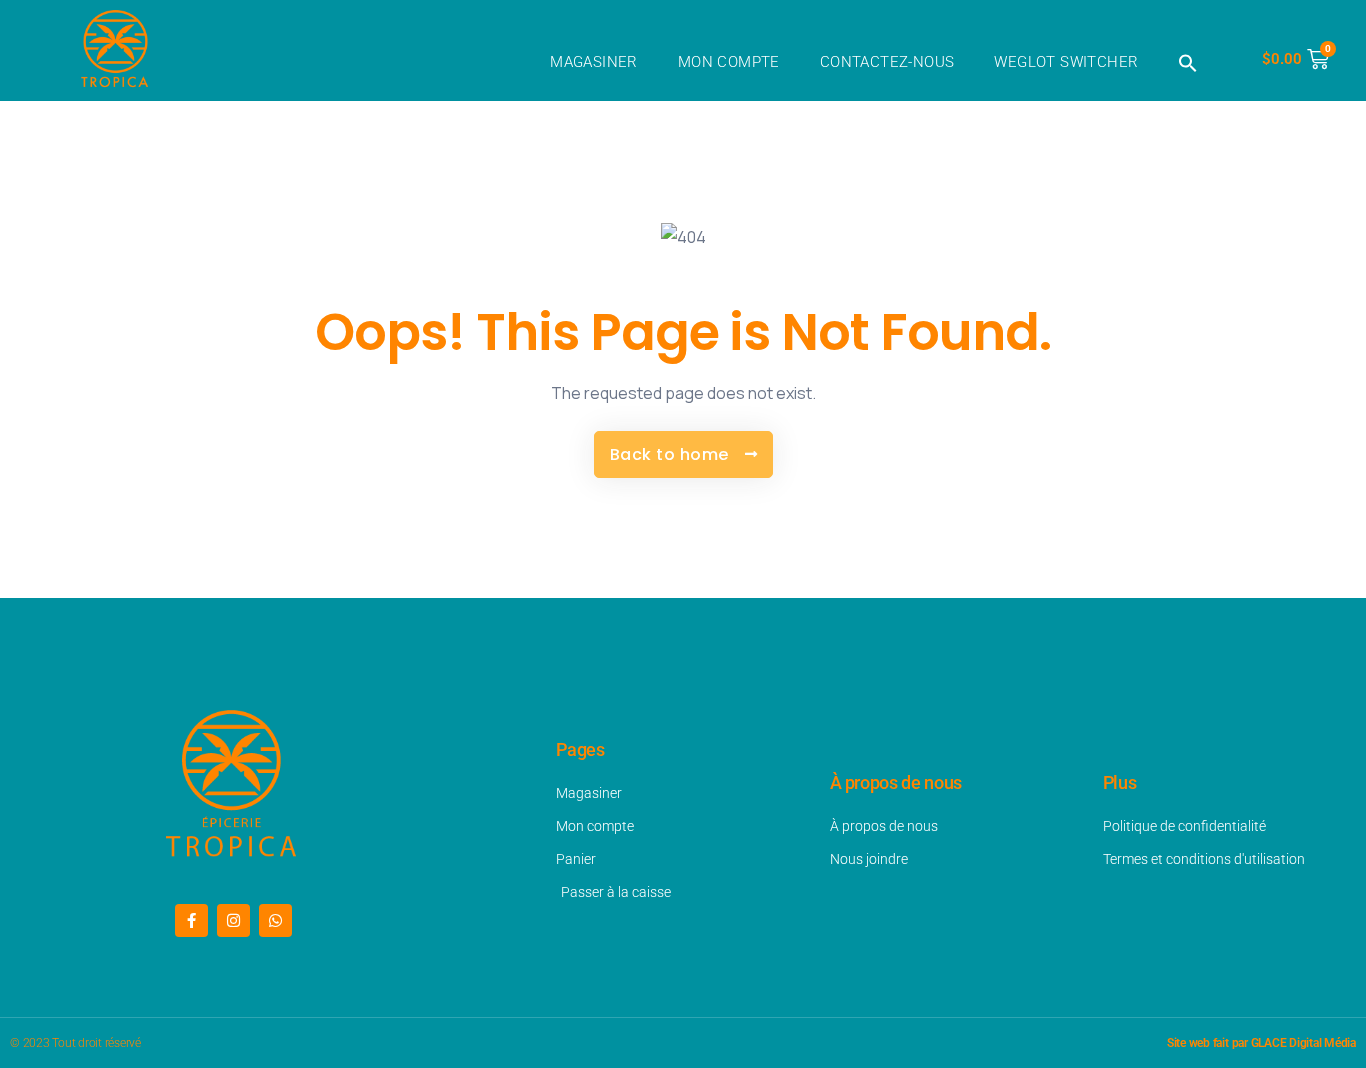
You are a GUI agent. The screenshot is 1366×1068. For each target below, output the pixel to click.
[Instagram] (233, 920)
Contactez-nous (887, 62)
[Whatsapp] (275, 920)
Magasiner (594, 62)
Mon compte (729, 62)
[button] (1188, 63)
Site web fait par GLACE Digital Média (1261, 1043)
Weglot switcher (1066, 62)
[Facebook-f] (191, 920)
